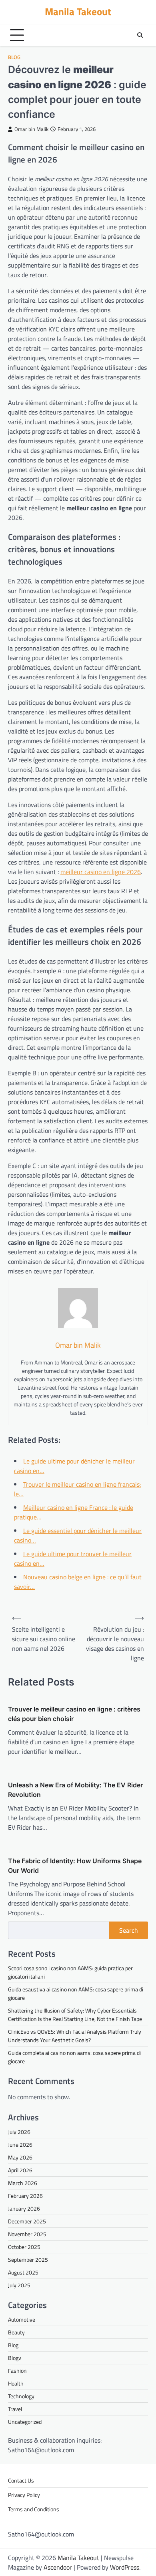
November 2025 (27, 2234)
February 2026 (25, 2196)
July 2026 (19, 2132)
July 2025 (19, 2285)
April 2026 (20, 2170)
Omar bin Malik (31, 129)
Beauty (16, 2332)
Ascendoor (58, 2567)
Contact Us (21, 2480)
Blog (14, 57)
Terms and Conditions (34, 2509)
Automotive (22, 2319)
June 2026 (20, 2145)
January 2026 (24, 2208)
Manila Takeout (78, 12)
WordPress (125, 2567)
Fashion (17, 2371)
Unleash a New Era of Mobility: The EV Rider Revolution (75, 1790)
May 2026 (20, 2157)
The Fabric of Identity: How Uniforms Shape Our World (75, 1866)
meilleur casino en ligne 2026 (101, 872)
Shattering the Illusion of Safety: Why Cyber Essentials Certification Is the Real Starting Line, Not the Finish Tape (75, 2015)
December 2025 (27, 2221)
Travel (15, 2409)
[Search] (140, 35)
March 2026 (23, 2183)
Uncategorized (25, 2422)
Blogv (15, 2358)
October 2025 (24, 2247)
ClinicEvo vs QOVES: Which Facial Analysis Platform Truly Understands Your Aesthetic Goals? (75, 2036)
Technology (21, 2396)
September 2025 (28, 2260)
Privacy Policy (24, 2495)
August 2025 (23, 2272)
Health (16, 2383)
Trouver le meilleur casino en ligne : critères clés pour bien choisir (74, 1714)
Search (129, 1930)
